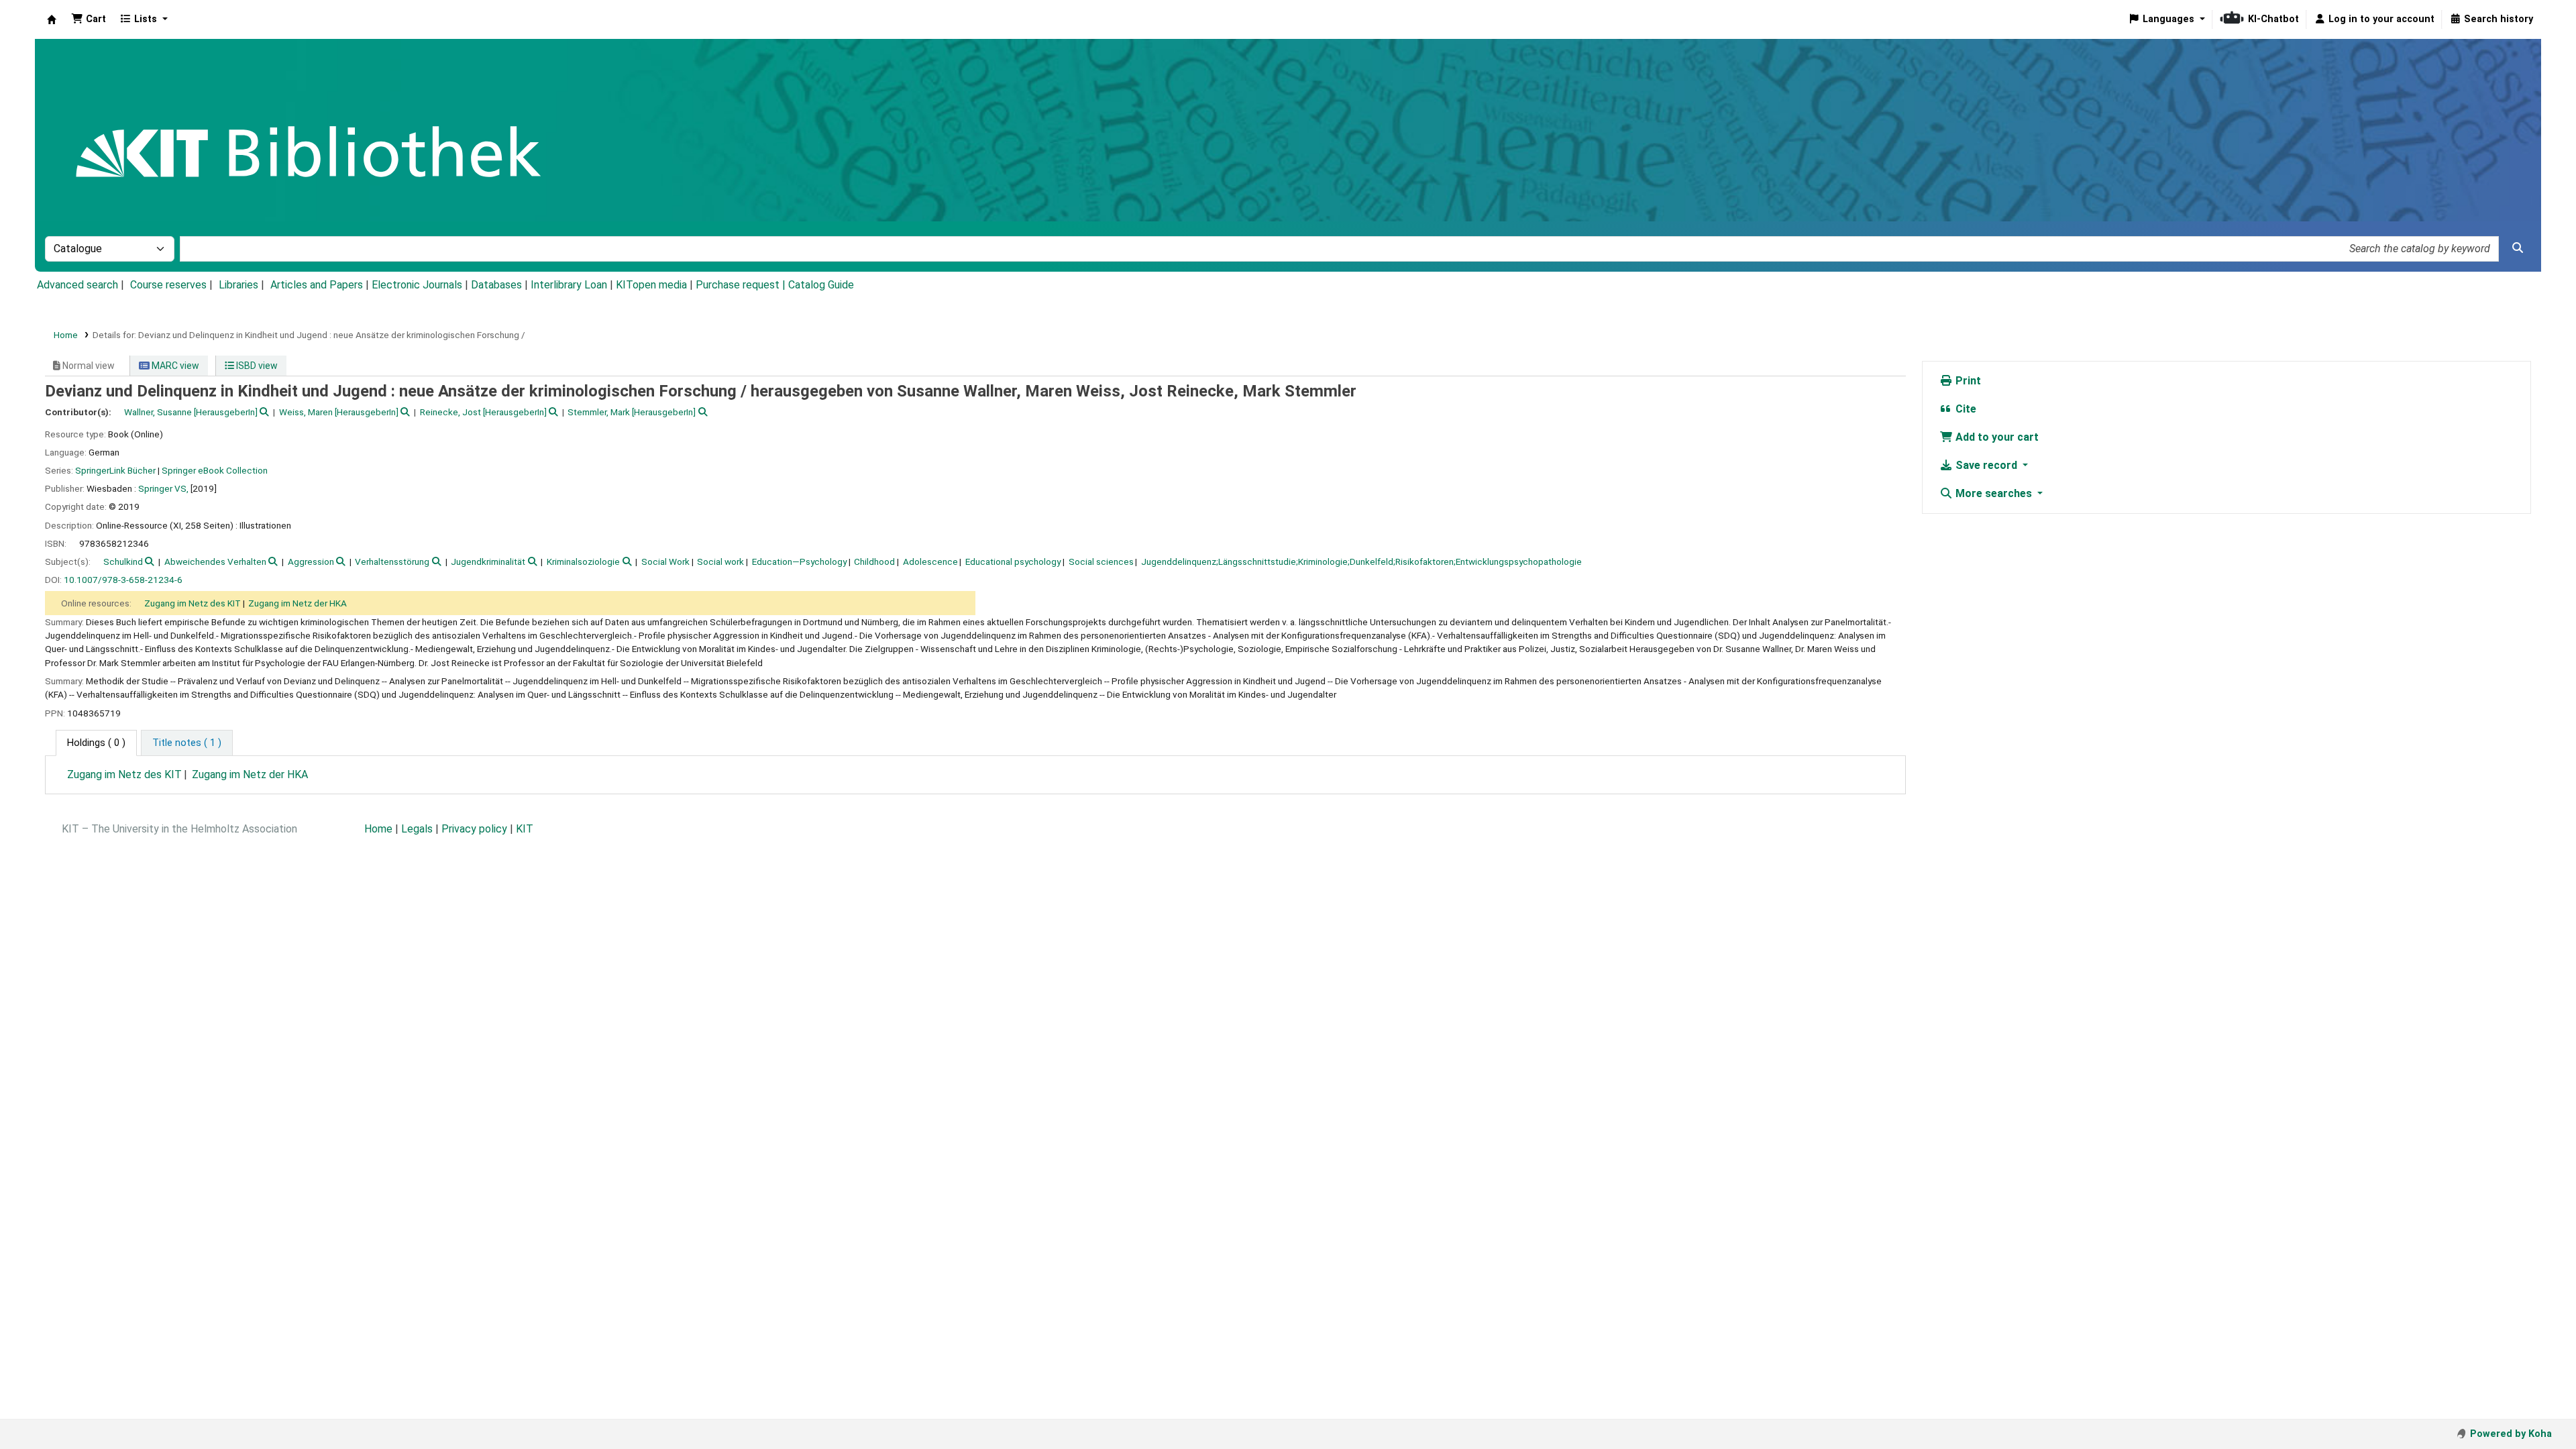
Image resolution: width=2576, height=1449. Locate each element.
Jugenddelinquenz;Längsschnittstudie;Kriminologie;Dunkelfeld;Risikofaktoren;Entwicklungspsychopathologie (1361, 561)
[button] (89, 19)
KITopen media (651, 285)
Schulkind (123, 561)
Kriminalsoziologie (583, 561)
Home (66, 335)
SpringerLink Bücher (115, 470)
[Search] (2518, 248)
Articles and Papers (317, 285)
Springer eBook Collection (215, 470)
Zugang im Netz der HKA (298, 603)
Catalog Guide (821, 285)
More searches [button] (1994, 493)
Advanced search (77, 285)
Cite (1965, 409)
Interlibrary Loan (569, 285)
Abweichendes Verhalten (215, 561)
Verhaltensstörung (392, 561)
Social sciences (1101, 561)
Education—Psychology (799, 561)
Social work (720, 561)
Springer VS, (163, 488)
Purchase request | (742, 285)
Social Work (665, 561)
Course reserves (168, 285)
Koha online (52, 19)
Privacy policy (474, 829)
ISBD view (256, 366)
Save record (1986, 465)
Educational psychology (1013, 561)
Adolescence (930, 561)
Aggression (311, 561)
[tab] (187, 743)
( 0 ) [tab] (96, 743)
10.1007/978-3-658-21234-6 (123, 580)
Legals (417, 829)
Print (1967, 381)
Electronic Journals (417, 285)
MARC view (174, 366)
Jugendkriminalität (488, 561)
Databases (496, 285)
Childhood (874, 561)
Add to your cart (1996, 437)
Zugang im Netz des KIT (193, 603)
